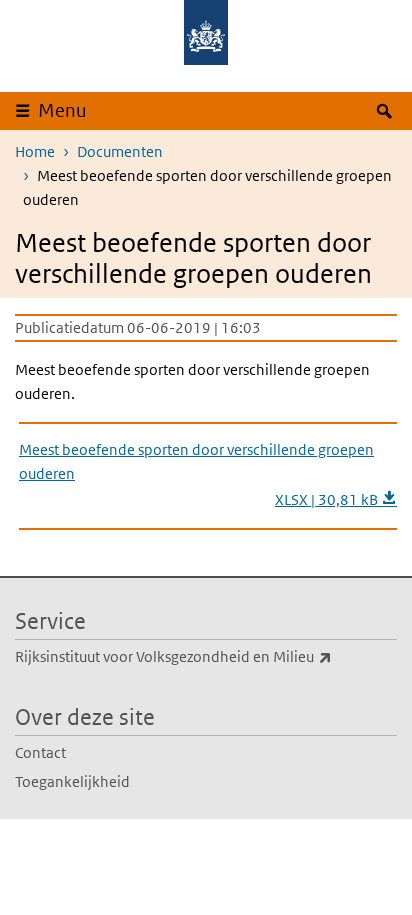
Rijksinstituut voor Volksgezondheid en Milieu (206, 656)
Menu (62, 110)
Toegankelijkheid (72, 781)
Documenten (120, 151)
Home (35, 151)
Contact (40, 752)
